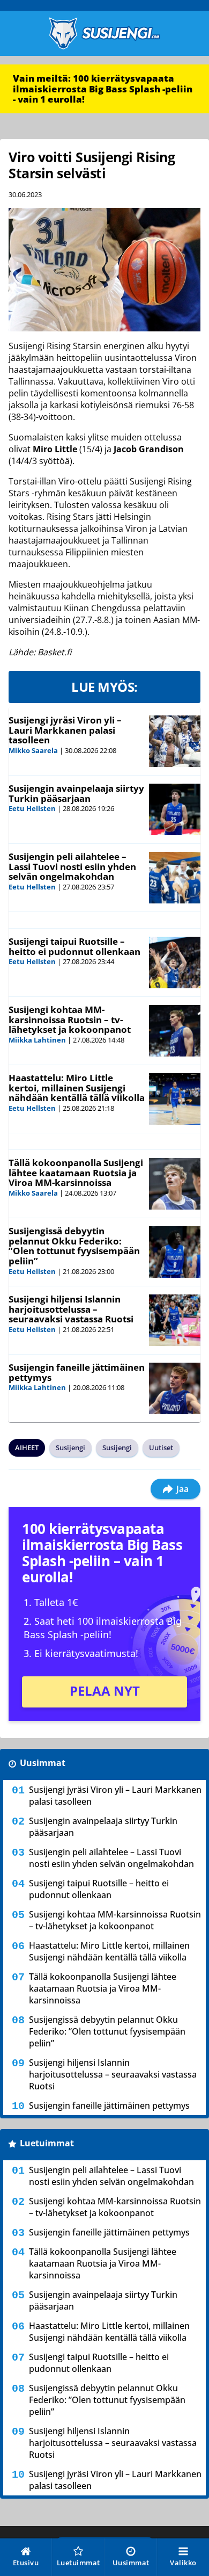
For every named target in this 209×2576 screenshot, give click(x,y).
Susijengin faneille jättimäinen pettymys (77, 1372)
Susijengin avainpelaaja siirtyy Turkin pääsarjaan (76, 793)
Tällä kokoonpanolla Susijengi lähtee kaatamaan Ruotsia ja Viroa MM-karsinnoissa (76, 1173)
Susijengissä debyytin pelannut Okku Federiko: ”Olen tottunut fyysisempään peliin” (74, 1246)
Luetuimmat (47, 2143)
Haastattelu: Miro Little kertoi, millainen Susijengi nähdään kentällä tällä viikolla (77, 1088)
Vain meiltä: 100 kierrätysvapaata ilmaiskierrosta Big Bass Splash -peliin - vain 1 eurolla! (103, 89)
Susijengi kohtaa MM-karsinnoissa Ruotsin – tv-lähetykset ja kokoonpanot (70, 1019)
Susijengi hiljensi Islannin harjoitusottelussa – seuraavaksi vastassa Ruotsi (71, 1309)
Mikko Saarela (33, 750)
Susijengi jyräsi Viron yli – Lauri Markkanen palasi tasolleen (65, 730)
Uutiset (161, 1448)
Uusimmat (43, 1763)
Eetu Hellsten (32, 808)
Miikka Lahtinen (37, 1040)
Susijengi (70, 1448)
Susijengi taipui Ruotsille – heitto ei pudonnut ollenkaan (74, 946)
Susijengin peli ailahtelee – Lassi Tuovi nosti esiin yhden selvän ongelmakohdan (72, 866)
